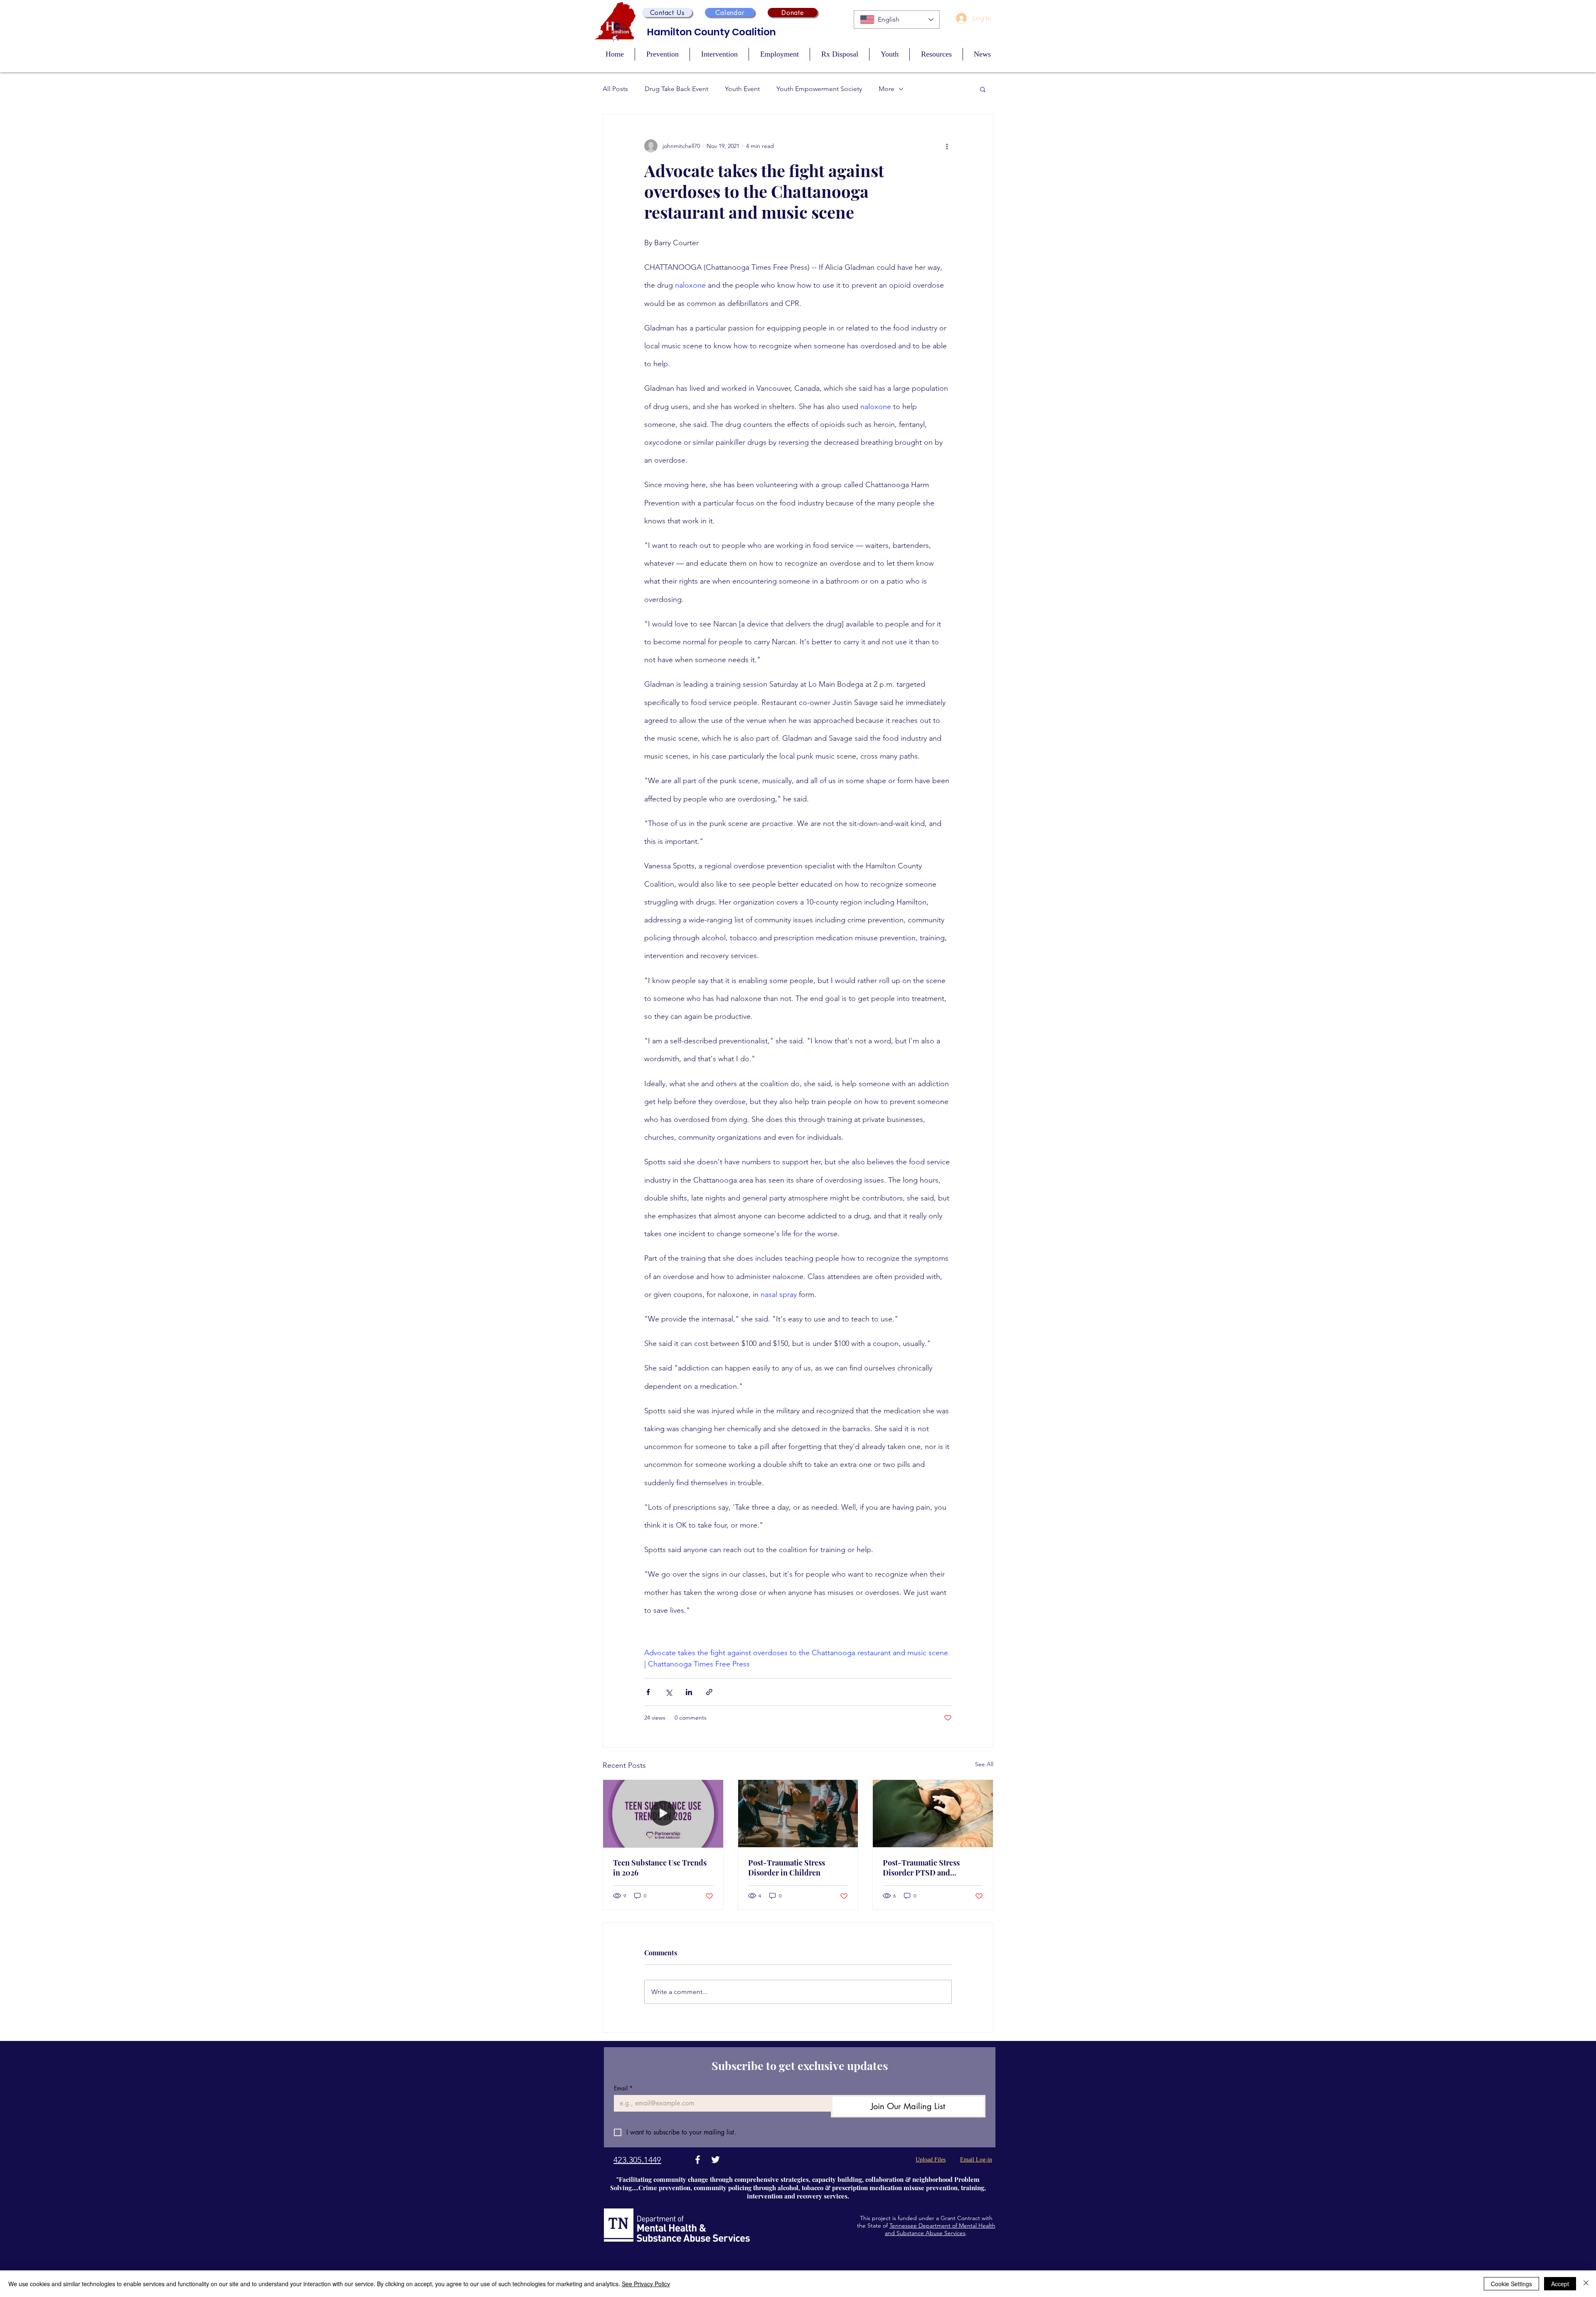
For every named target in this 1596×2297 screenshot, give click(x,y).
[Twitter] (715, 2160)
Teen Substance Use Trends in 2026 (660, 1868)
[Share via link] (709, 1692)
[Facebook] (698, 2160)
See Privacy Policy (646, 2284)
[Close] (1586, 2284)
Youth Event (742, 89)
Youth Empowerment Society (819, 89)
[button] (667, 12)
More (887, 89)
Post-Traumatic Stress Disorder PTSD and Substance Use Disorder (924, 1868)
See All (984, 1764)
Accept (1560, 2284)
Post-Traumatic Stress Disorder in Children (787, 1868)
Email (623, 2088)
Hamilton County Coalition (712, 32)
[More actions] (947, 146)
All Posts (615, 89)
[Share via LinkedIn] (689, 1692)
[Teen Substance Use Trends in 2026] (663, 1814)
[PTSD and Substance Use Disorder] (933, 1814)
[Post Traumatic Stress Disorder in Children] (798, 1814)
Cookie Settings (1511, 2284)
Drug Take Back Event (676, 89)
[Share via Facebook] (648, 1692)
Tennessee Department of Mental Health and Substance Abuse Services (940, 2229)
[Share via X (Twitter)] (669, 1692)
